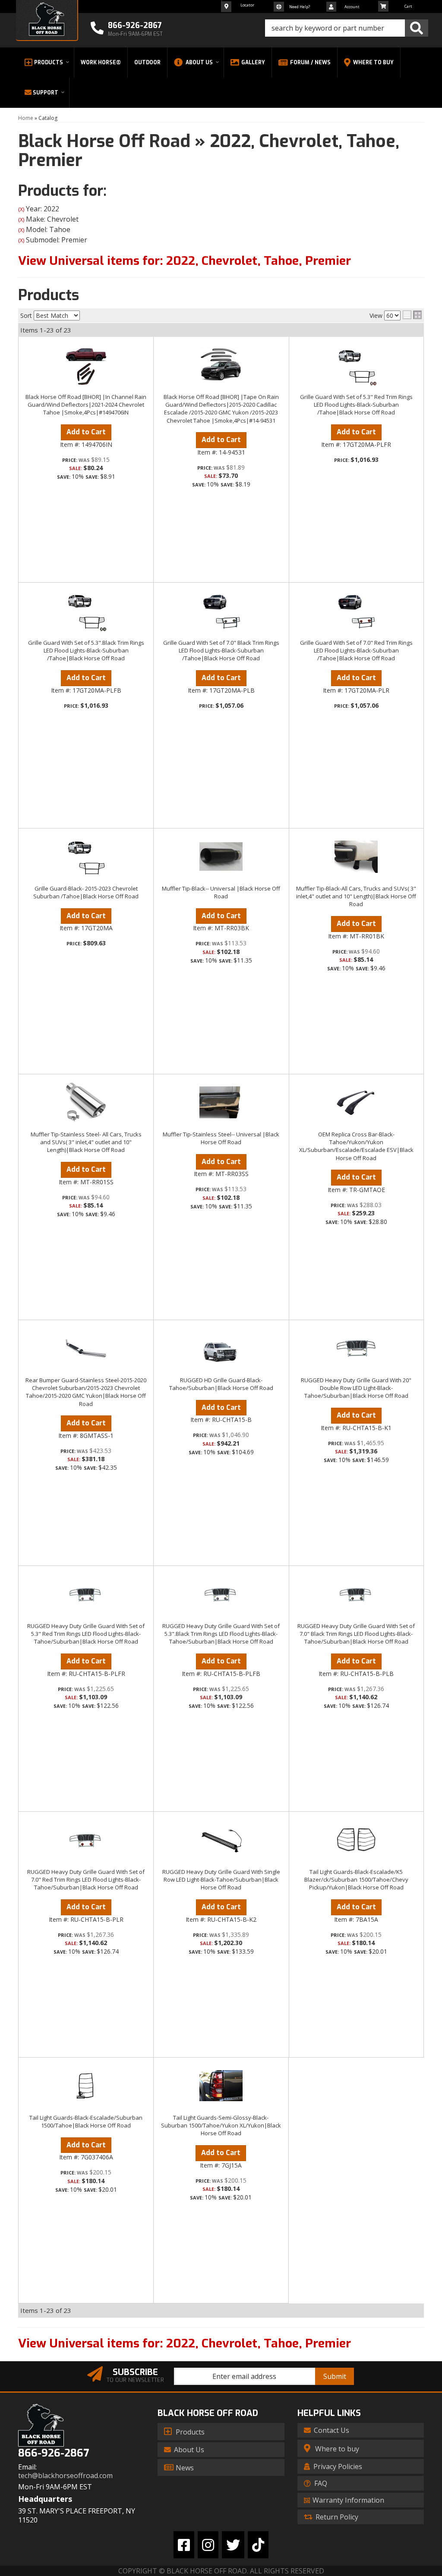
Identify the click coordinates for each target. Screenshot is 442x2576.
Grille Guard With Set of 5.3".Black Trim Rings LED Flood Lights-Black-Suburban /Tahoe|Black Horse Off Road (86, 650)
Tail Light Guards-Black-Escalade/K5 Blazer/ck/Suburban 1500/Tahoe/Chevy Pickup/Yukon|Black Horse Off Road (356, 1879)
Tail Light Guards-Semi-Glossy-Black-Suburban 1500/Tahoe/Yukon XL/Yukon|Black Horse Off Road (221, 2125)
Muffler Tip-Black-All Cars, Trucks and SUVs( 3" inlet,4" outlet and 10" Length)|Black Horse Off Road (356, 896)
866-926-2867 (54, 2453)
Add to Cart (86, 432)
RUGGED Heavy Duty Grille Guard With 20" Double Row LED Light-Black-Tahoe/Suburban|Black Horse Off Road (356, 1388)
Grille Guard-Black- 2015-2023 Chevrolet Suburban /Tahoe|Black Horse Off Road (86, 892)
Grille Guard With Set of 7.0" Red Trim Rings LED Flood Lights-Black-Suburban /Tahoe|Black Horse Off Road (356, 650)
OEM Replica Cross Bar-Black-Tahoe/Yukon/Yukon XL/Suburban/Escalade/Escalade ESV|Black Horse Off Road (356, 1146)
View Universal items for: (185, 2343)
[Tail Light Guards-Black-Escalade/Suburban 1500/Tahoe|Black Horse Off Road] (86, 2086)
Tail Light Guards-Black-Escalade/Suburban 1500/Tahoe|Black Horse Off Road (86, 2121)
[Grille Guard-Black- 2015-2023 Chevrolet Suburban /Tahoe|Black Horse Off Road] (86, 857)
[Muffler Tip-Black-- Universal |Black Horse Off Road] (221, 857)
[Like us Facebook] (184, 2545)
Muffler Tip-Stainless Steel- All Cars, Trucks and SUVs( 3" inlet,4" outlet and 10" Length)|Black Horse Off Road (86, 1142)
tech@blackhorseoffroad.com (65, 2476)
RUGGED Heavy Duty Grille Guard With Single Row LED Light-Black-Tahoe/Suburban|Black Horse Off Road (221, 1879)
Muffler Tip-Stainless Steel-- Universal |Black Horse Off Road (221, 1138)
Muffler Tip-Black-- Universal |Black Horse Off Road (221, 892)
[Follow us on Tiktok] (258, 2545)
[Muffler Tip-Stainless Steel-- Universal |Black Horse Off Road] (221, 1102)
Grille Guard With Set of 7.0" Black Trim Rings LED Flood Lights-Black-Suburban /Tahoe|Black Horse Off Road (221, 650)
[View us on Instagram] (208, 2545)
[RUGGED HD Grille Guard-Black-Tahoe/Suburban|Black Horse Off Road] (221, 1348)
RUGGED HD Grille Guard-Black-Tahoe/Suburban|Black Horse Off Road (221, 1384)
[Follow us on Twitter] (233, 2545)
